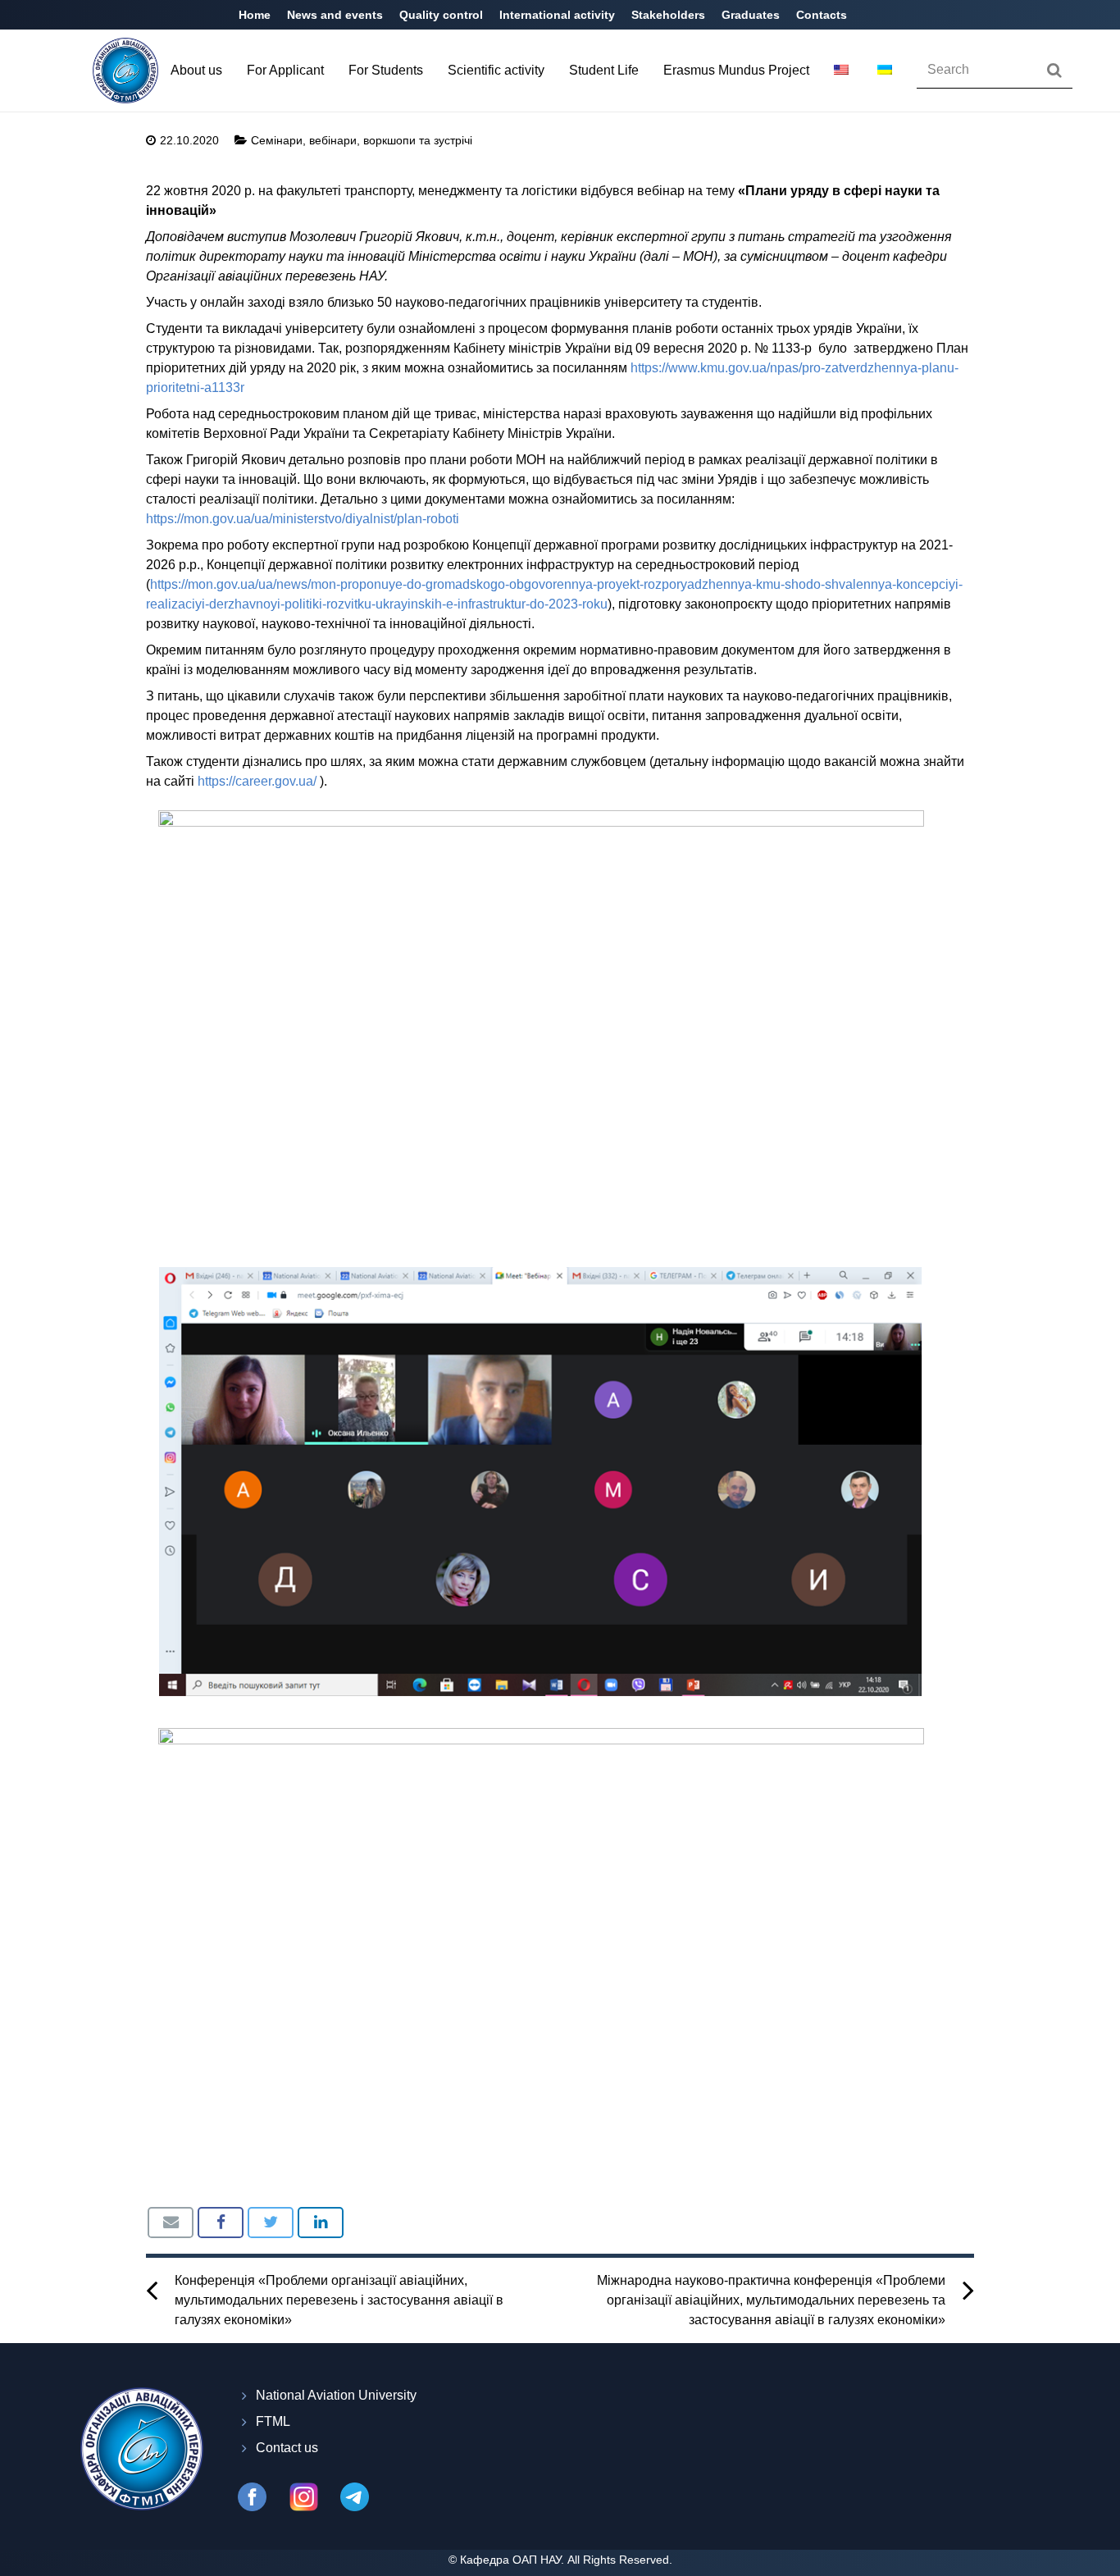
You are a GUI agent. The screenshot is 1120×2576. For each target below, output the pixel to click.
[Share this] (221, 2223)
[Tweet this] (271, 2223)
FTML (273, 2421)
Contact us (287, 2448)
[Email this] (171, 2223)
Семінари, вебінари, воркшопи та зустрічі (362, 140)
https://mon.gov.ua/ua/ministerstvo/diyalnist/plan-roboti (303, 519)
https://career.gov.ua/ (257, 781)
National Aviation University (336, 2395)
